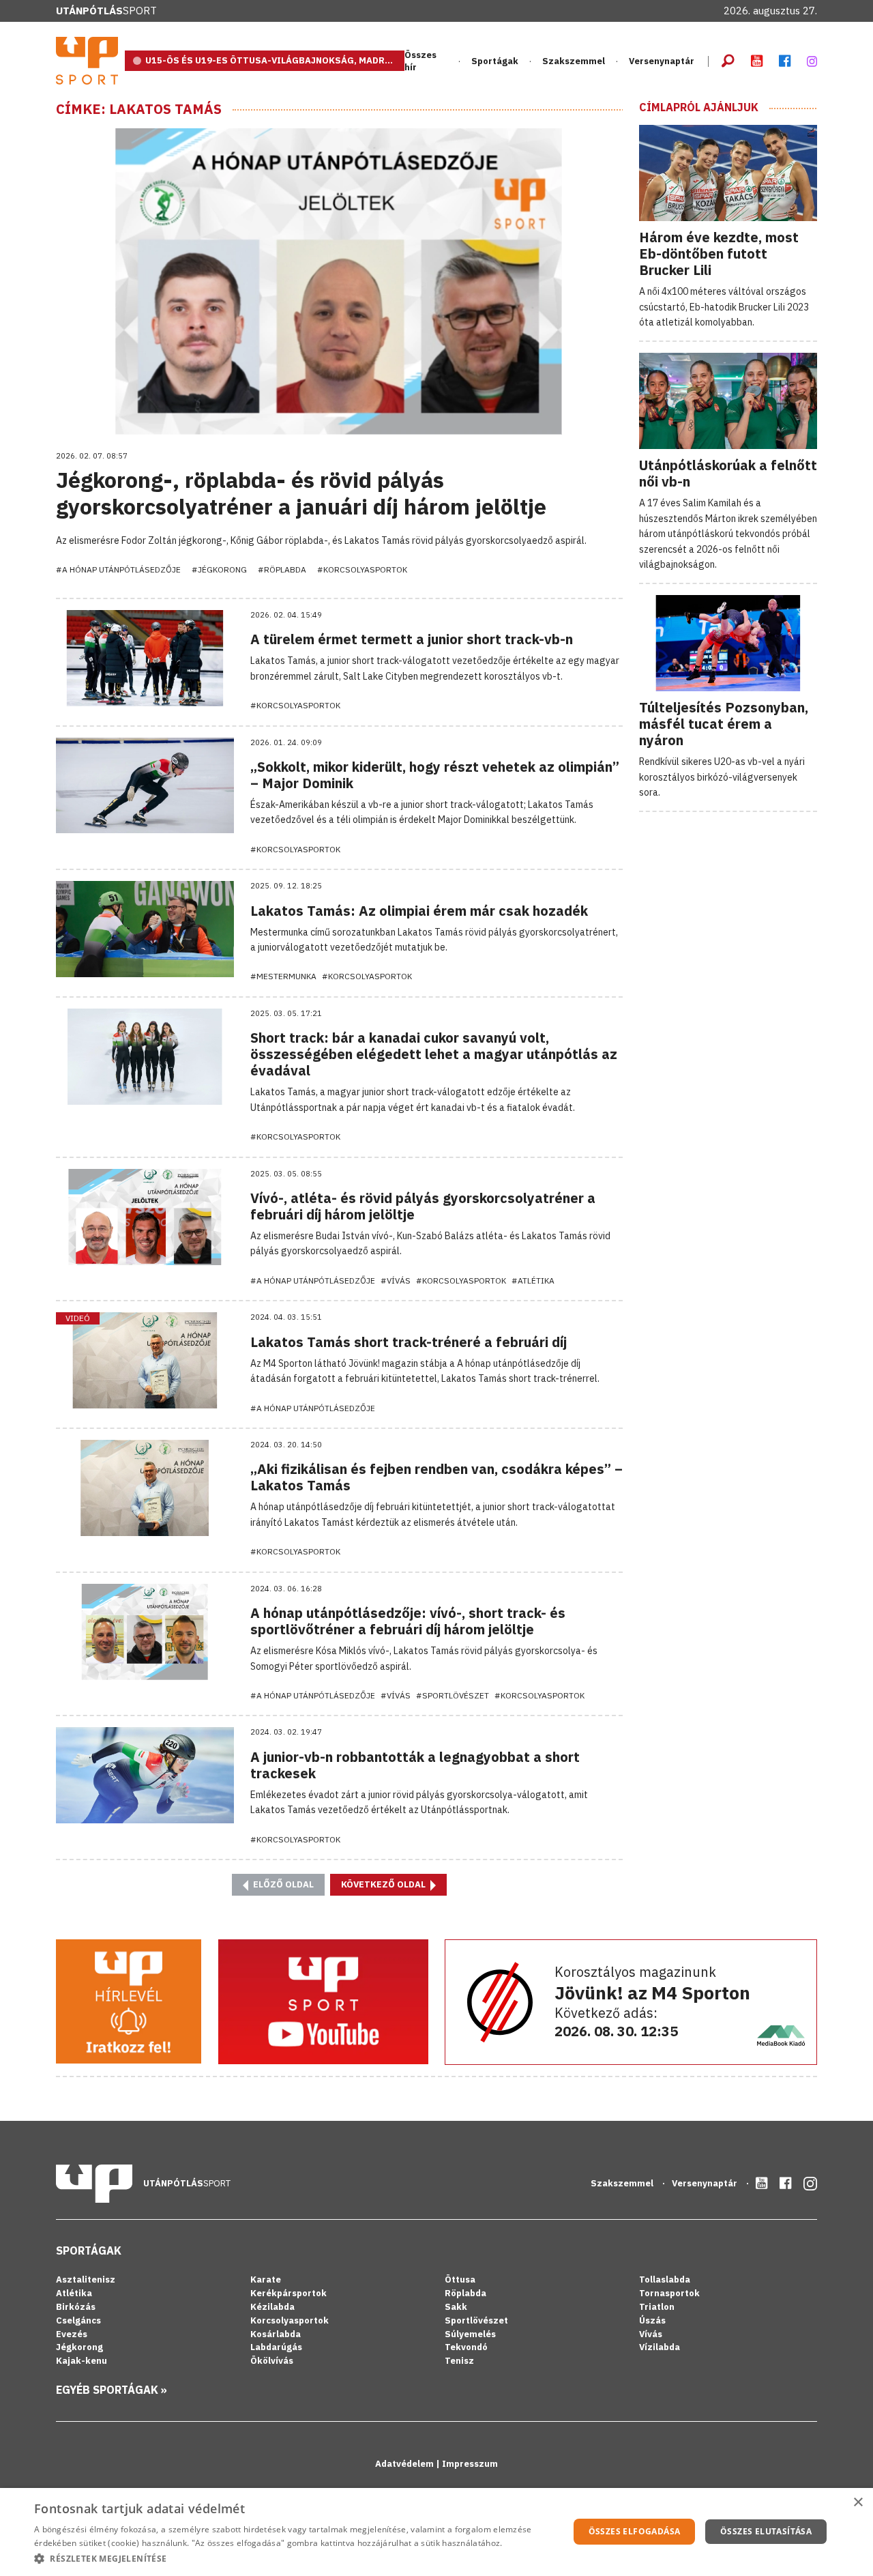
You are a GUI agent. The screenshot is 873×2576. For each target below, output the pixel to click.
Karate (266, 2280)
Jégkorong (79, 2347)
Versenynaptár (662, 61)
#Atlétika (533, 1280)
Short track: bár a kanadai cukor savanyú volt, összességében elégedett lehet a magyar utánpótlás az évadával (434, 1054)
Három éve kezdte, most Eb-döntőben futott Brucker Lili (719, 254)
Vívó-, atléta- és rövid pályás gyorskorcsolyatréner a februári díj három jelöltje (423, 1206)
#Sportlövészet (453, 1695)
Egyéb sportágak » (112, 2390)
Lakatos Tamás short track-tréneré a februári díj (409, 1342)
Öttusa (460, 2280)
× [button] (858, 2503)
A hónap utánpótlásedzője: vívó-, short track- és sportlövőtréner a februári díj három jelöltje (408, 1621)
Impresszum (470, 2464)
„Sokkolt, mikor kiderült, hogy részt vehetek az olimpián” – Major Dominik (435, 775)
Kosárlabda (276, 2334)
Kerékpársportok (288, 2293)
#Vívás (396, 1280)
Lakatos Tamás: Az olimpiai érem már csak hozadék (419, 911)
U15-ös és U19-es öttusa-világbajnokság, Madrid (270, 60)
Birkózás (76, 2307)
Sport (106, 11)
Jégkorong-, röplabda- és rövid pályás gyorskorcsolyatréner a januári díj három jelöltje (301, 493)
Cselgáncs (78, 2320)
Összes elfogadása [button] (635, 2531)
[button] (294, 2558)
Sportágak (89, 2251)
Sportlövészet (476, 2320)
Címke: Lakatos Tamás (139, 109)
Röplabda (465, 2293)
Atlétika (74, 2293)
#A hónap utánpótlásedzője (118, 569)
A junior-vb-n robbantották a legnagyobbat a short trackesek (415, 1765)
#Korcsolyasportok (362, 569)
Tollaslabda (665, 2280)
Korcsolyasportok (290, 2320)
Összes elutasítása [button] (766, 2531)
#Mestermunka (283, 976)
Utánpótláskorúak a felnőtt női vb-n (728, 473)
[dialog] (436, 2532)
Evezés (72, 2334)
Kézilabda (272, 2307)
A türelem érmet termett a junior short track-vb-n (412, 639)
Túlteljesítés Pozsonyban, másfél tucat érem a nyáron (724, 724)
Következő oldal (384, 1884)
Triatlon (657, 2307)
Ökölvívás (272, 2361)
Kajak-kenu (82, 2361)
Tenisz (459, 2361)
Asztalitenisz (86, 2280)
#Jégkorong (219, 569)
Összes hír (420, 61)
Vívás (651, 2334)
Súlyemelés (470, 2334)
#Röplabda (282, 569)
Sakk (456, 2307)
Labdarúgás (276, 2347)
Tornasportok (669, 2293)
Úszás (652, 2320)
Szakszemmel (574, 61)
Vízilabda (660, 2347)
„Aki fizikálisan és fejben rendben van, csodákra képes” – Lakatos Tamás (436, 1477)
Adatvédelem (405, 2464)
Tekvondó (466, 2347)
